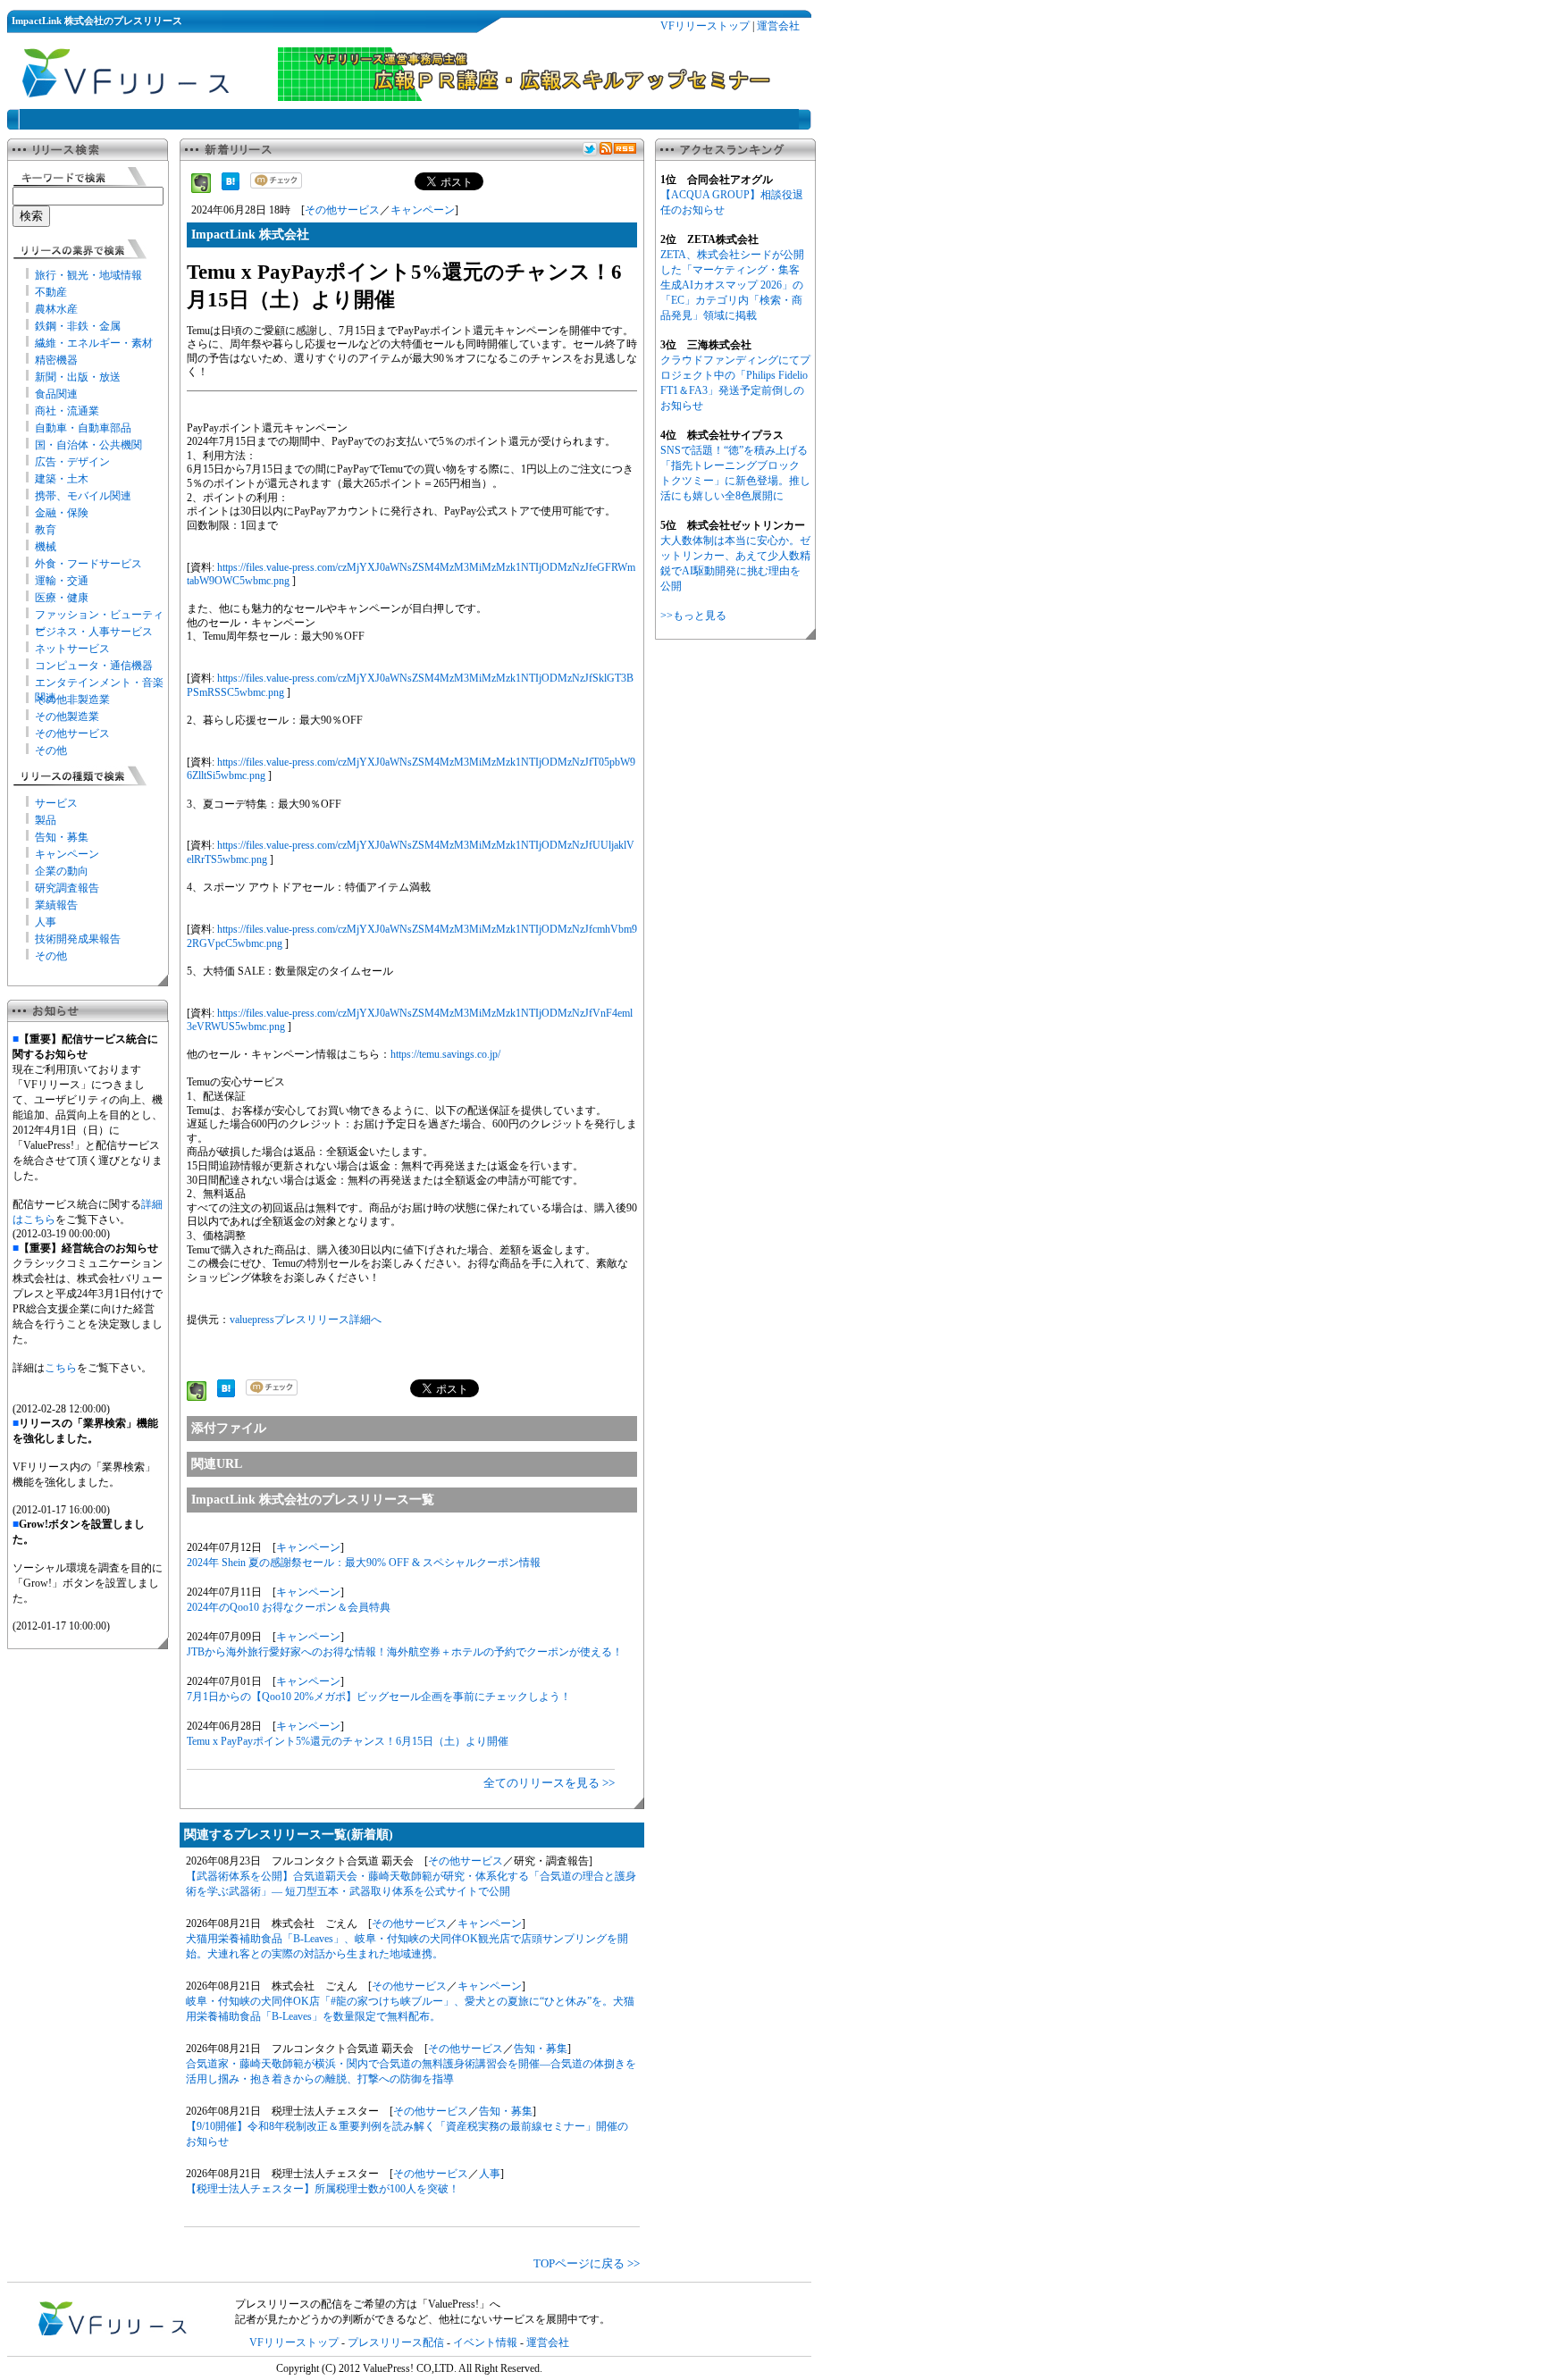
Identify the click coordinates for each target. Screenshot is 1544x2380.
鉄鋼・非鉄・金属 (78, 326)
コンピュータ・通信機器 (94, 666)
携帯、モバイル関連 (83, 496)
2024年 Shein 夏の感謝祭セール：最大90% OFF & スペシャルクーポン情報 (364, 1563)
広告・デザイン (72, 462)
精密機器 (56, 360)
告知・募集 (62, 837)
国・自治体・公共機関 (88, 445)
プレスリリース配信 (396, 2342)
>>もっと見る (693, 616)
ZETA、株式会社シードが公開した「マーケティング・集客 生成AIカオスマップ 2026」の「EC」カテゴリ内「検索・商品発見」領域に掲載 (732, 285)
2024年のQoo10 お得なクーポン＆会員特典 (289, 1607)
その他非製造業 (72, 700)
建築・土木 (62, 479)
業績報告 (56, 905)
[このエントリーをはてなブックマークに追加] (231, 187)
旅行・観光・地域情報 (88, 275)
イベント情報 (485, 2342)
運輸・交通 (62, 581)
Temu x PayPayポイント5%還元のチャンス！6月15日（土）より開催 (348, 1741)
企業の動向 (62, 871)
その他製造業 (67, 717)
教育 (46, 530)
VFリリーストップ (705, 26)
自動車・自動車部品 (83, 428)
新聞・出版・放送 (78, 377)
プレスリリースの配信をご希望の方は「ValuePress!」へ (368, 2304)
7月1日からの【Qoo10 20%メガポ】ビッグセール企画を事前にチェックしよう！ (379, 1697)
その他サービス (72, 733)
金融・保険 (62, 513)
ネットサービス (72, 649)
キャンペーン (67, 854)
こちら (61, 1368)
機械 (46, 547)
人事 (46, 922)
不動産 (51, 292)
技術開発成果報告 (78, 939)
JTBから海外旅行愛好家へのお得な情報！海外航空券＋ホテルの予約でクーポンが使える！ (405, 1652)
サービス (56, 803)
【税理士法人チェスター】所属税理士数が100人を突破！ (323, 2189)
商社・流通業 (67, 411)
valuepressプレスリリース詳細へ (306, 1320)
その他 (51, 750)
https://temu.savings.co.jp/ (445, 1054)
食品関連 (56, 394)
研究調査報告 (67, 888)
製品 (46, 820)
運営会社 (778, 26)
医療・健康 (62, 598)
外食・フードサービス (88, 564)
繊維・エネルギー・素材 (94, 343)
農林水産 (56, 309)
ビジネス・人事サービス (94, 632)
